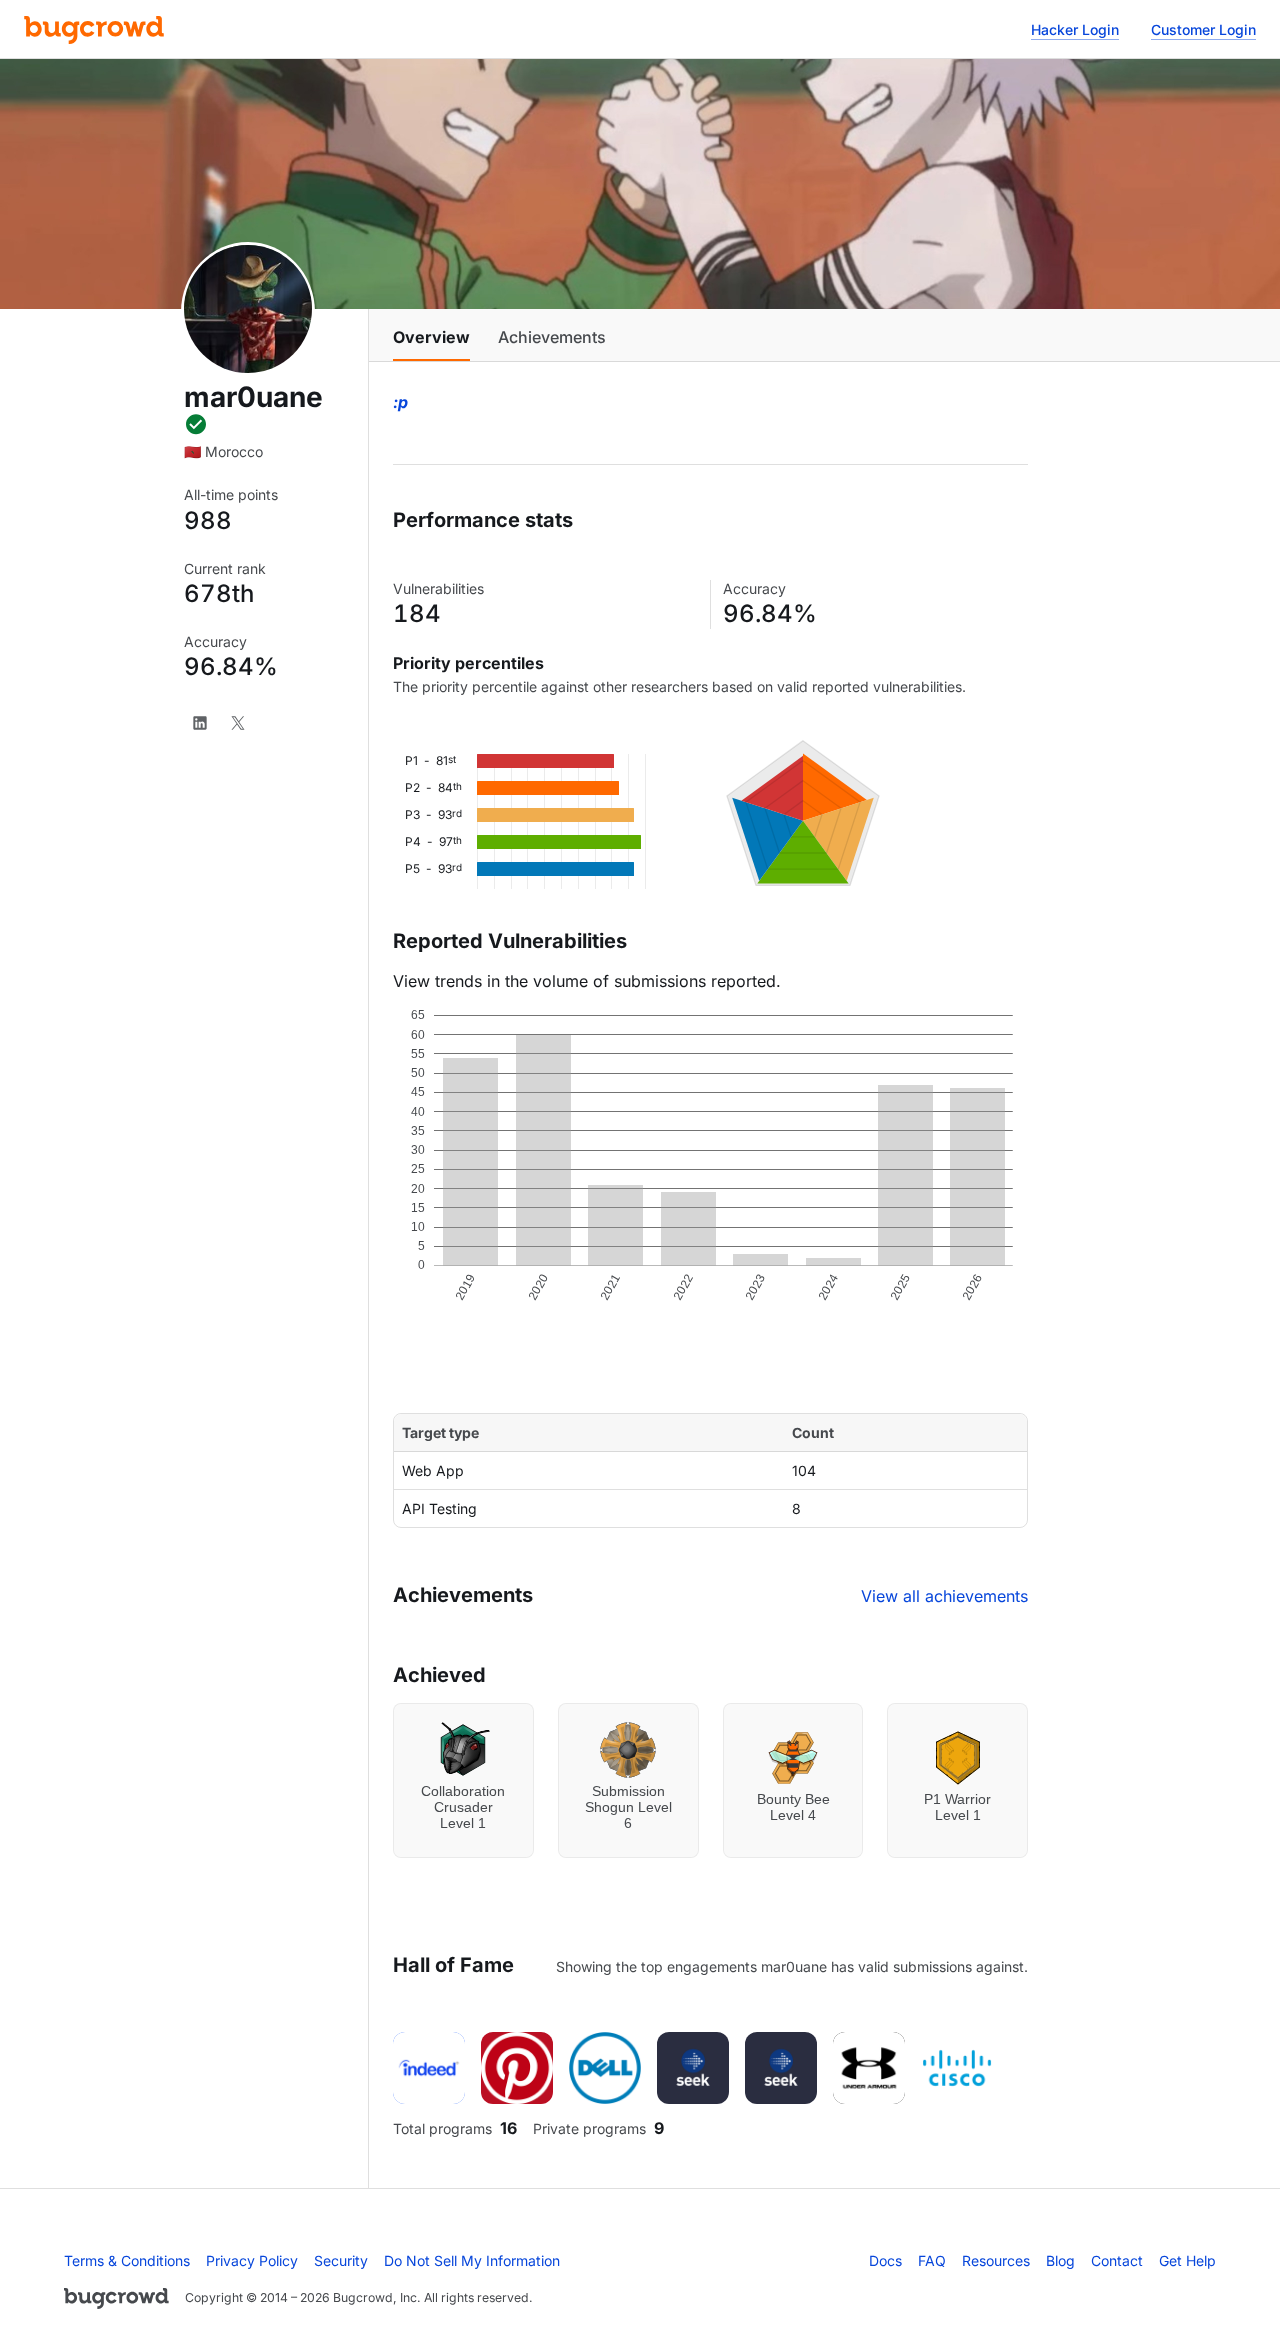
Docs (885, 2260)
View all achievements (944, 1596)
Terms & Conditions (127, 2260)
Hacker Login (1075, 29)
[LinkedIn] (200, 723)
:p (400, 402)
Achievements (552, 337)
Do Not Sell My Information (472, 2260)
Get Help (1187, 2260)
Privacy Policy (252, 2260)
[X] (238, 723)
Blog (1060, 2260)
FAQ (932, 2260)
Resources (996, 2260)
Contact (1117, 2260)
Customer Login (1203, 29)
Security (341, 2260)
